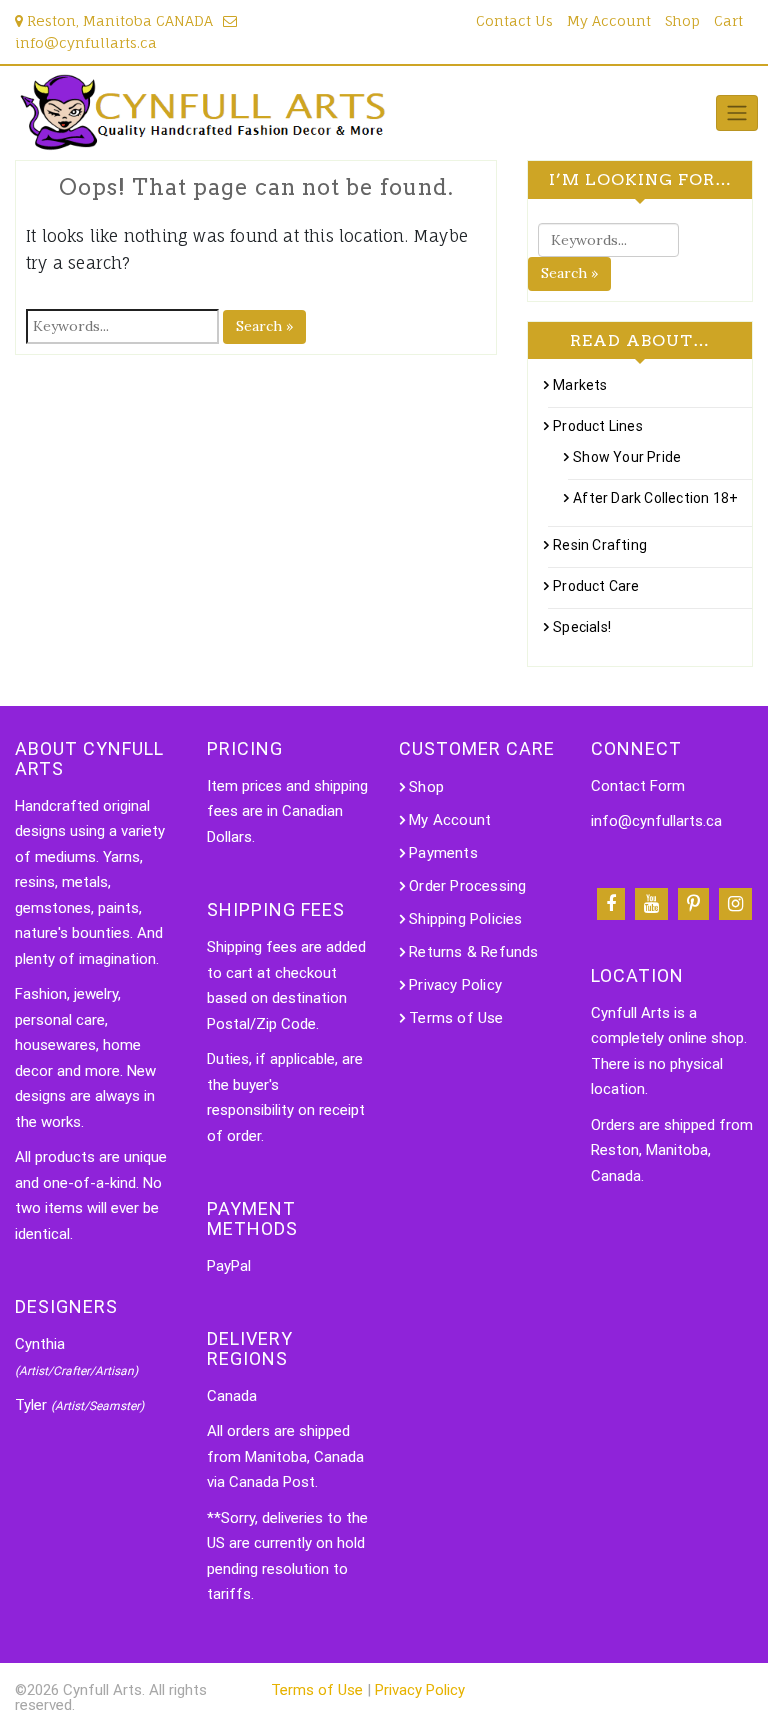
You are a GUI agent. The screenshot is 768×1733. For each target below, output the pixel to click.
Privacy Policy (455, 985)
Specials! (582, 627)
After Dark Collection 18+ (655, 498)
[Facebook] (611, 904)
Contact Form (638, 786)
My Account (609, 20)
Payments (443, 853)
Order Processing (467, 886)
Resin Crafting (600, 545)
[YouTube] (651, 904)
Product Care (596, 586)
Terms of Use (456, 1018)
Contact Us (514, 20)
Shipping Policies (465, 919)
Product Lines (598, 426)
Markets (580, 385)
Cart (728, 20)
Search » (264, 326)
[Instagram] (735, 904)
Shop (682, 20)
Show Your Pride (627, 457)
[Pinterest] (693, 904)
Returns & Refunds (473, 952)
